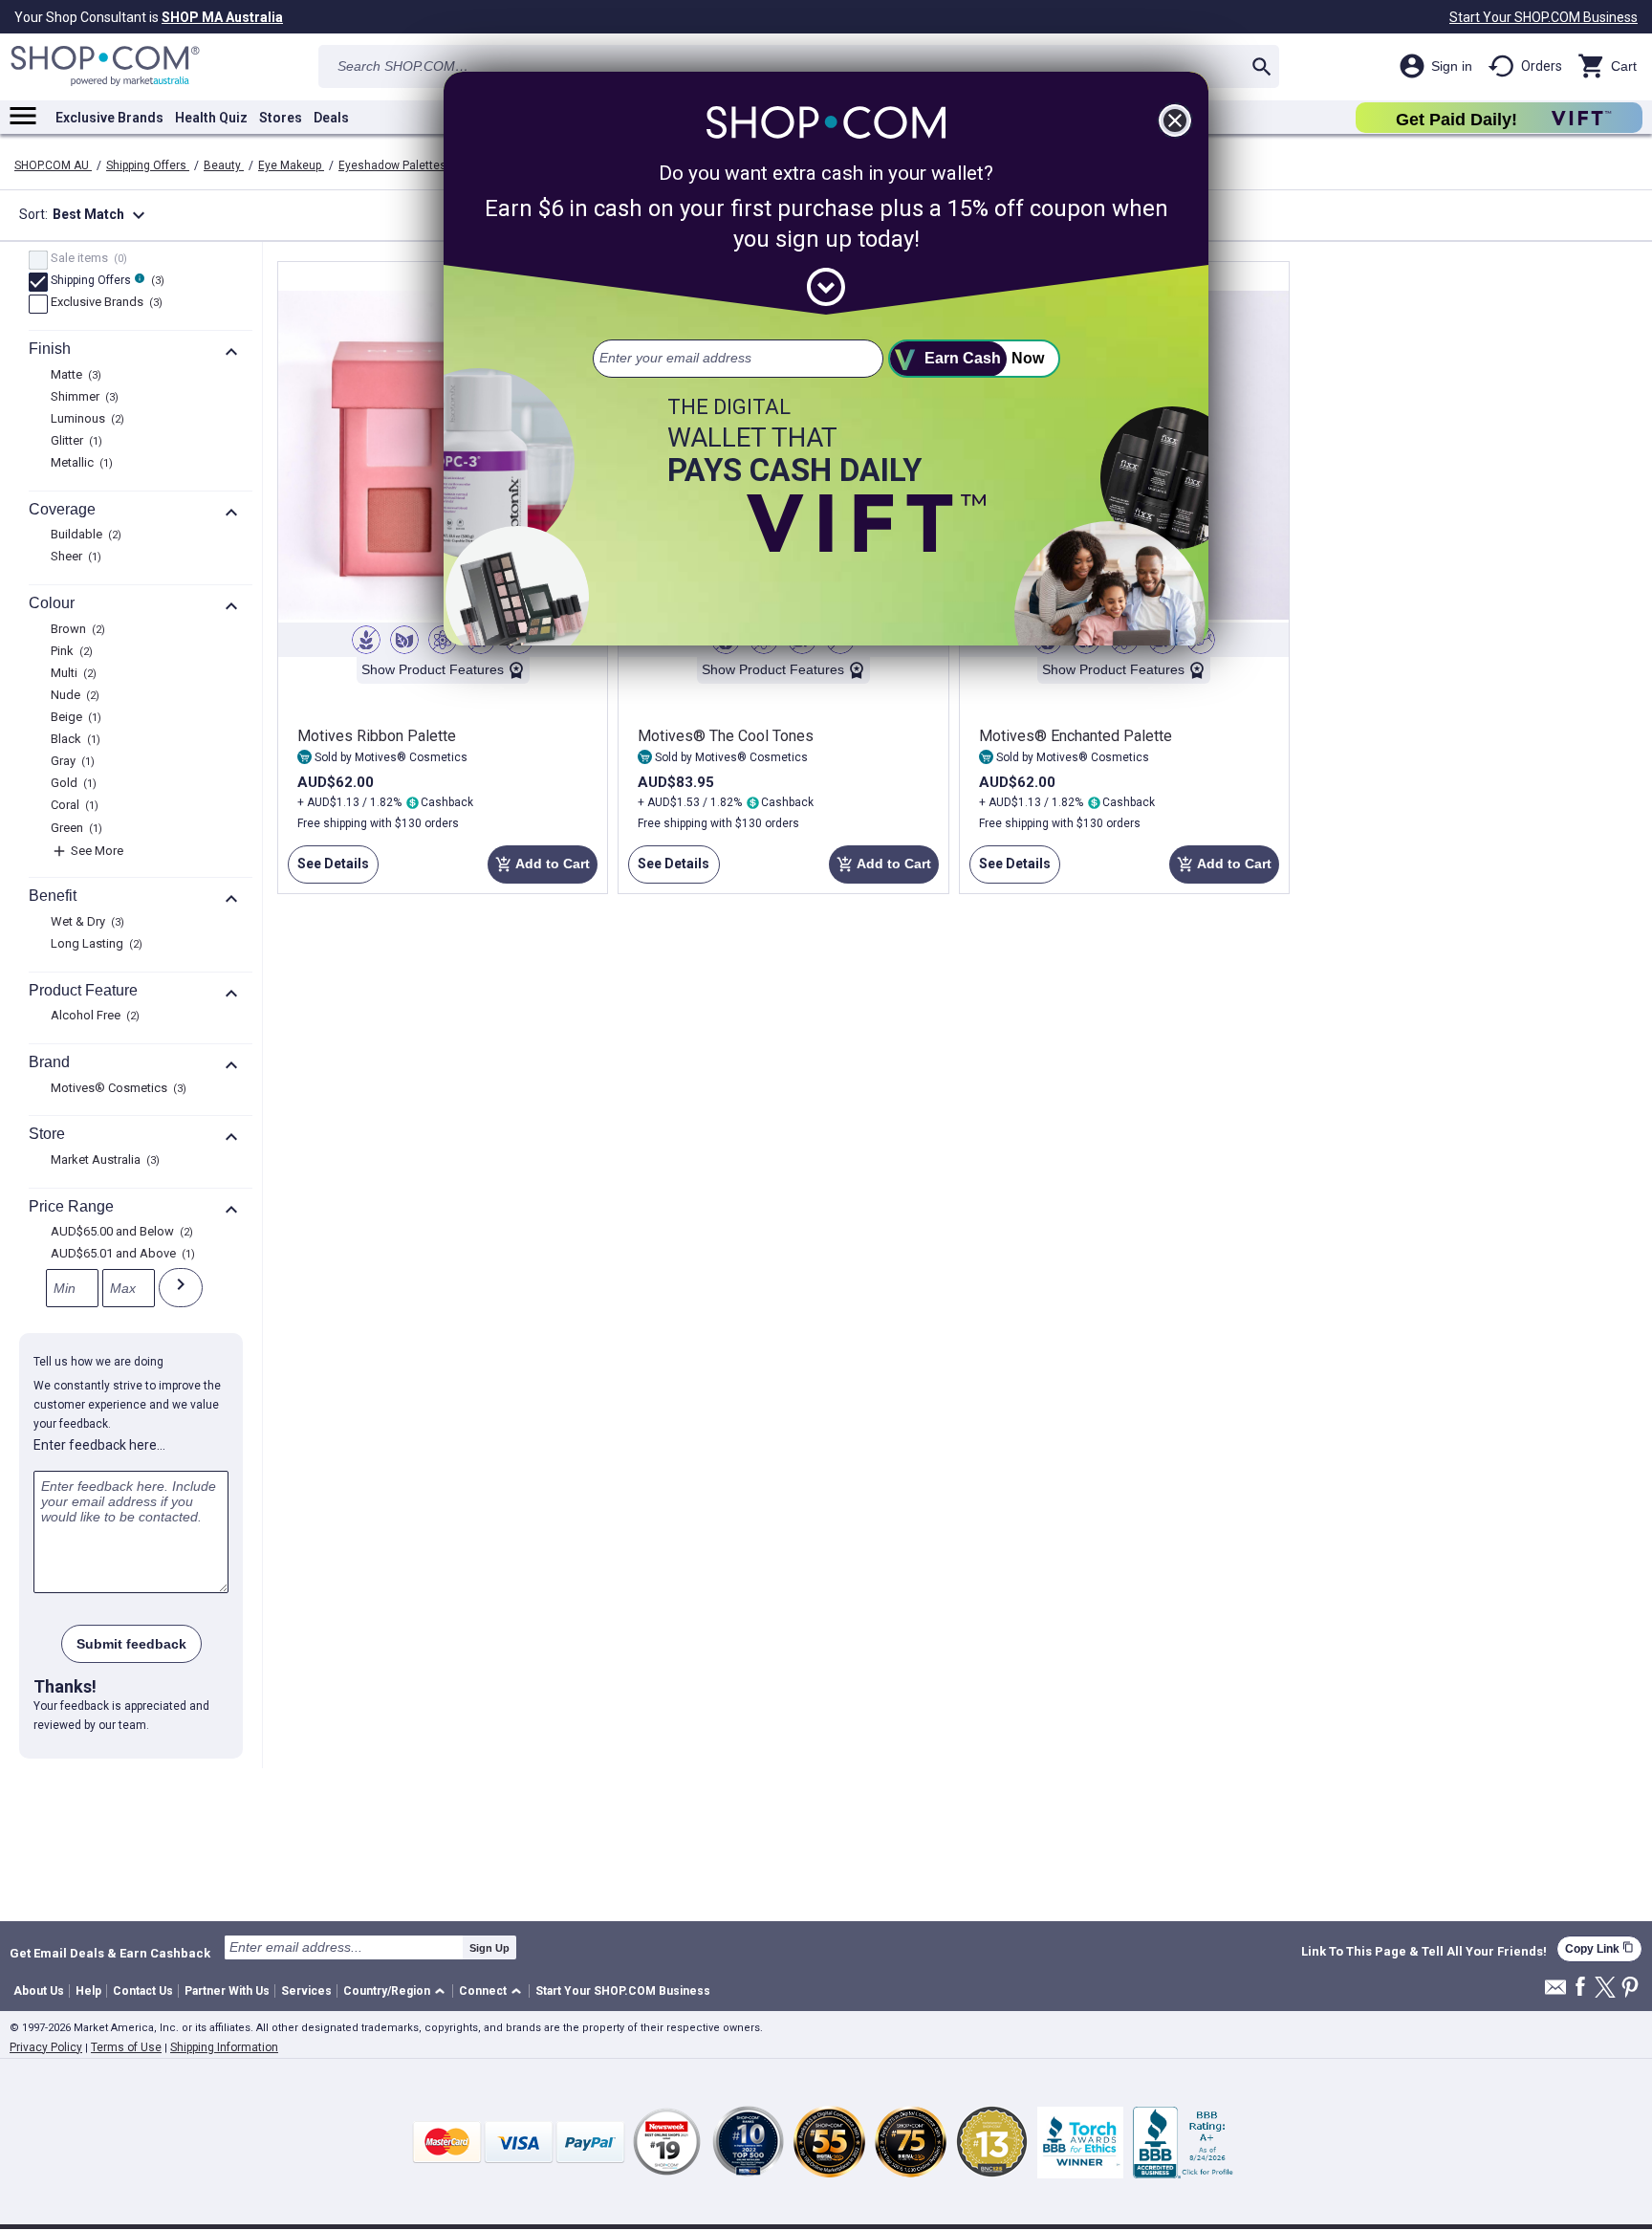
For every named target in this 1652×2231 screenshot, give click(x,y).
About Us (39, 1991)
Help (88, 1991)
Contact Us (143, 1991)
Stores (281, 118)
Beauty (224, 165)
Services (306, 1991)
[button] (397, 1991)
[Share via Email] (1555, 1992)
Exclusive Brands (109, 118)
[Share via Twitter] (1605, 1989)
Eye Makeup (291, 165)
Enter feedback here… (99, 1445)
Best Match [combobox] (101, 215)
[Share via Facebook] (1580, 1988)
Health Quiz (211, 118)
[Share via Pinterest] (1630, 1989)
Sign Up (489, 1948)
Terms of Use (126, 2047)
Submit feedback (131, 1644)
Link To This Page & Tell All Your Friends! (1424, 1952)
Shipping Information (224, 2047)
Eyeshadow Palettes (394, 165)
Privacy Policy (46, 2047)
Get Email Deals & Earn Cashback (110, 1953)
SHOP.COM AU (53, 165)
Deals (331, 118)
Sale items (87, 259)
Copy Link (1599, 1948)
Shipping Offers (148, 165)
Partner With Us (227, 1991)
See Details (328, 870)
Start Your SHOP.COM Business (1543, 17)
